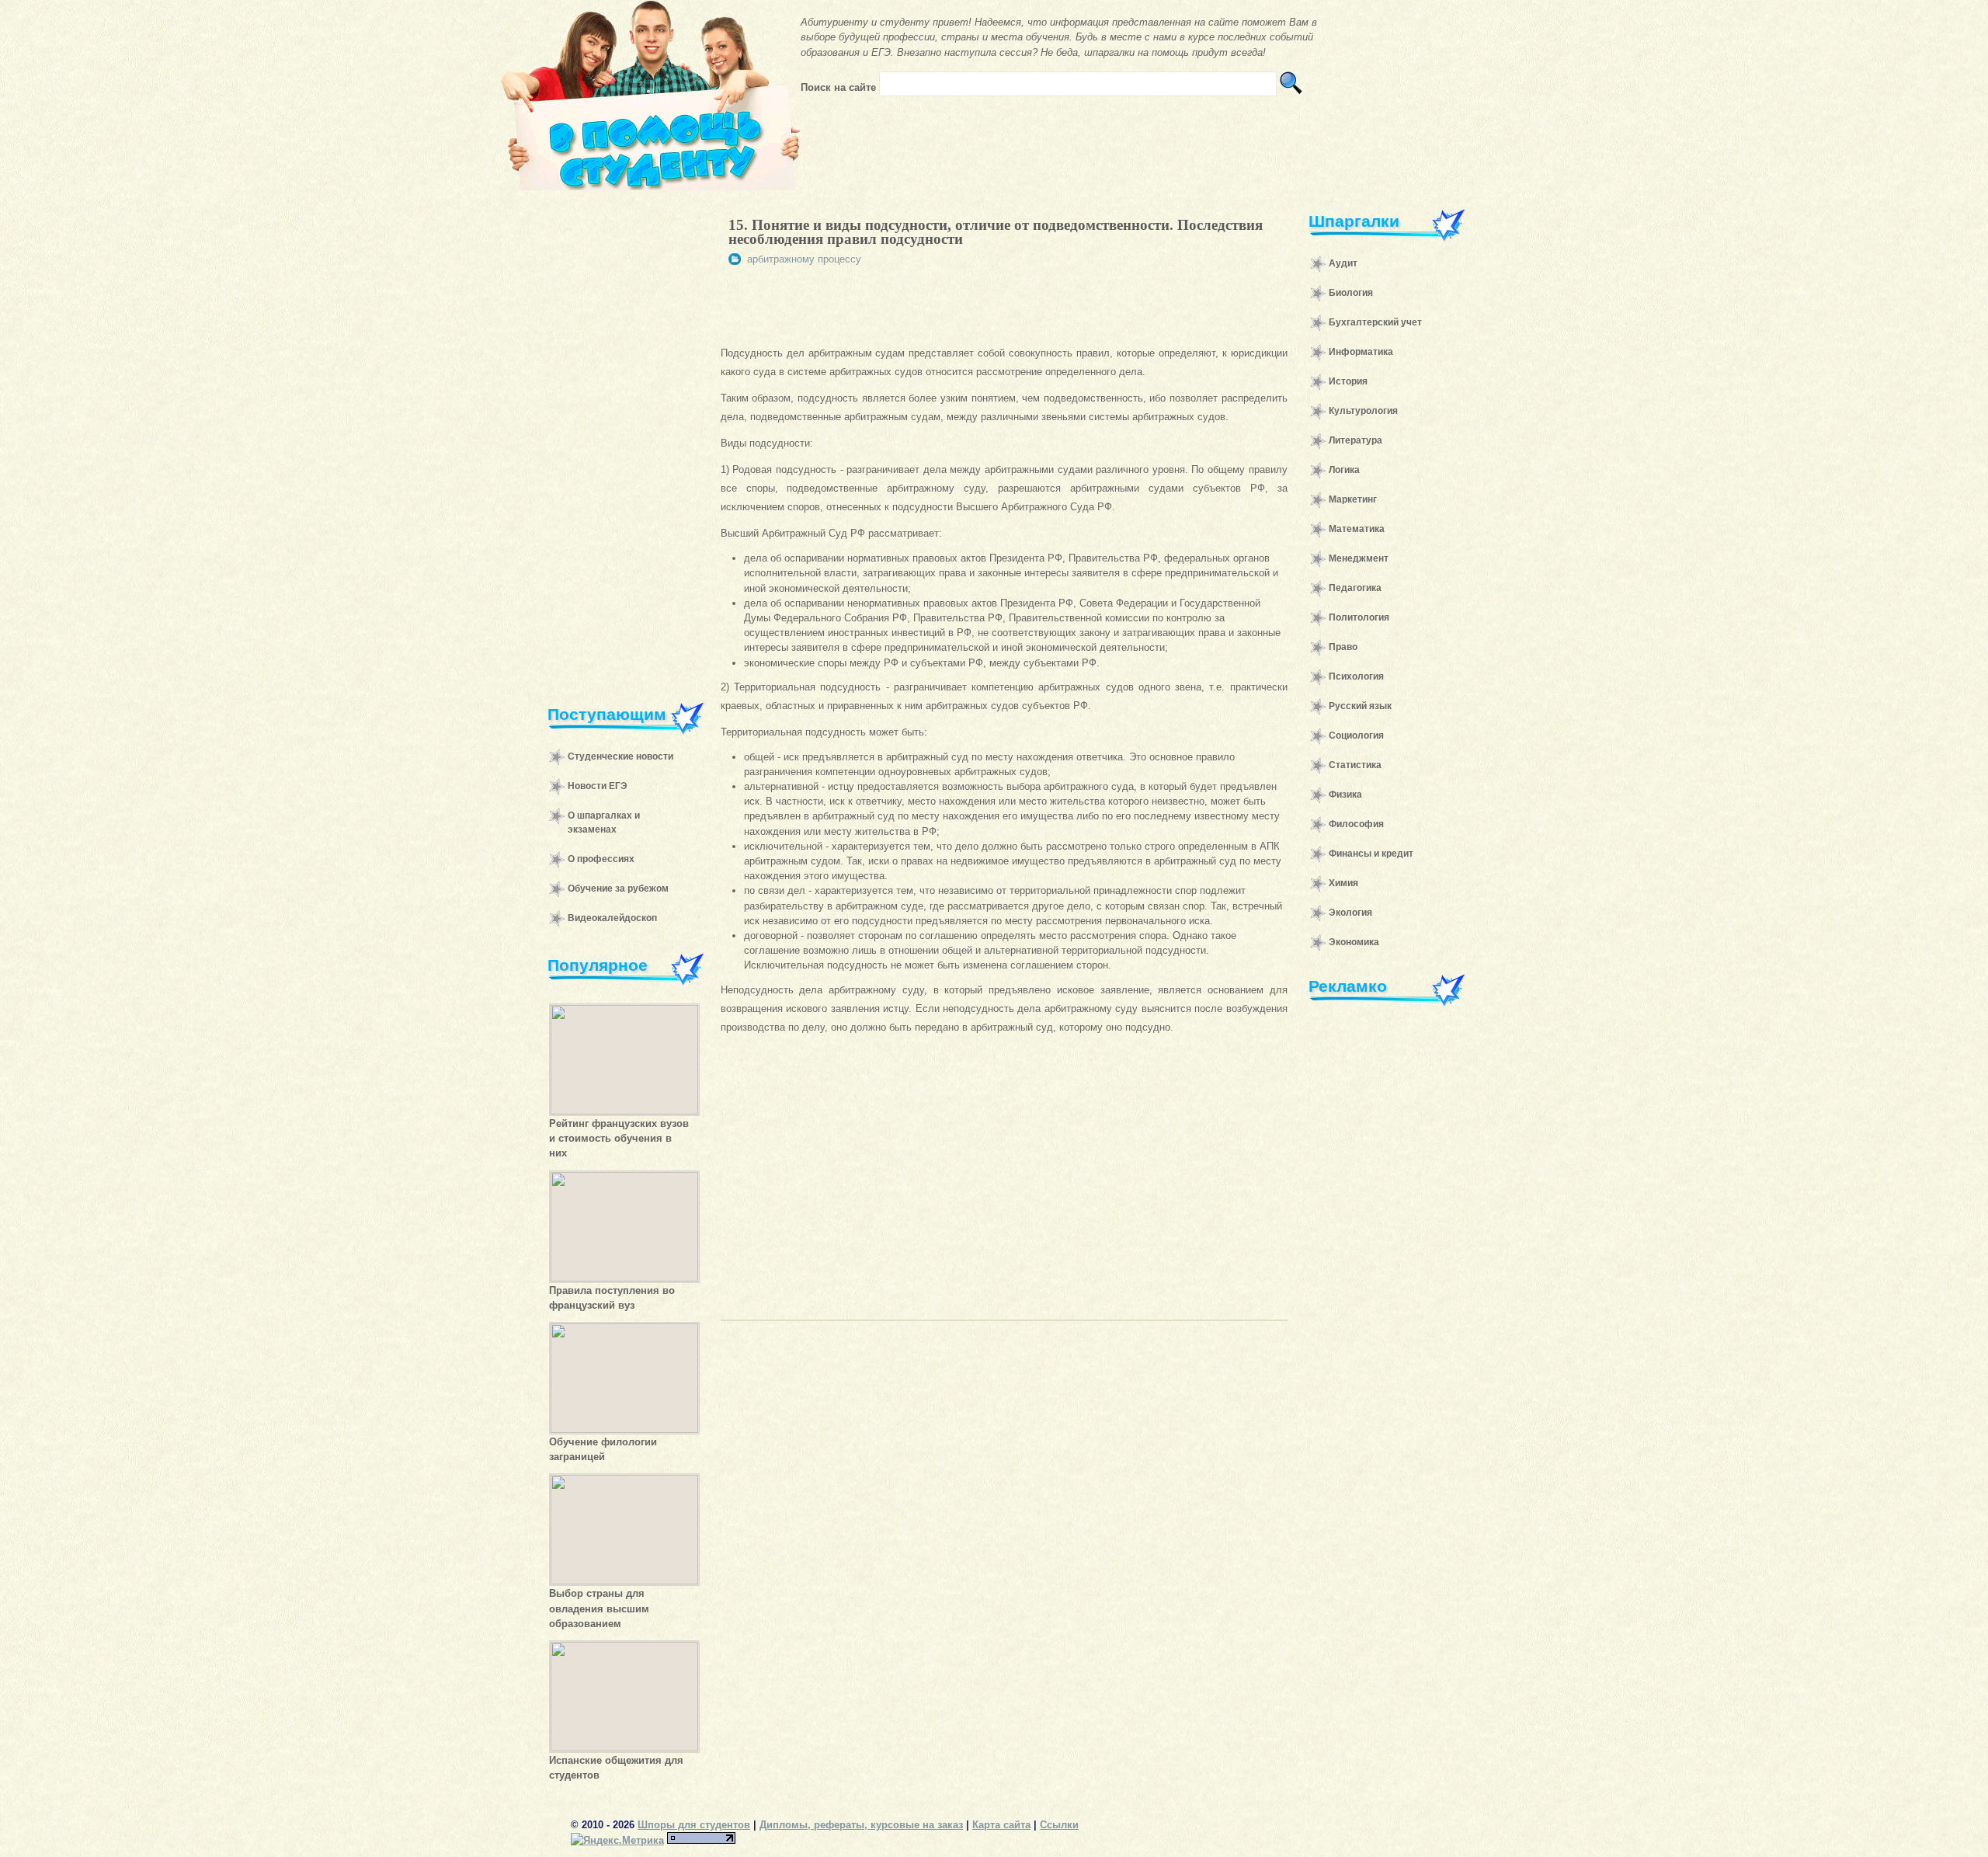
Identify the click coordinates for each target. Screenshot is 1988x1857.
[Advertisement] (618, 438)
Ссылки (1059, 1825)
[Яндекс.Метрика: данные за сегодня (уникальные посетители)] (617, 1840)
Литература (1355, 440)
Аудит (1343, 263)
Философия (1356, 824)
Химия (1343, 883)
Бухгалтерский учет (1375, 322)
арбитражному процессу (804, 259)
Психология (1356, 676)
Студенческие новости (620, 756)
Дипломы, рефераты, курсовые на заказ (861, 1825)
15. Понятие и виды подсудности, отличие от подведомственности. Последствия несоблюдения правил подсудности (996, 232)
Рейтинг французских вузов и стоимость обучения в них (619, 1138)
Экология (1350, 913)
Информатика (1361, 352)
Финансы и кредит (1371, 854)
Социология (1356, 735)
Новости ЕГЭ (598, 786)
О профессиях (601, 859)
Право (1343, 647)
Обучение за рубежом (618, 889)
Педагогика (1355, 588)
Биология (1351, 293)
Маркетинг (1353, 499)
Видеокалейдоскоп (612, 918)
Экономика (1354, 942)
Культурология (1363, 411)
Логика (1344, 470)
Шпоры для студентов (694, 1825)
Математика (1357, 529)
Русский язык (1360, 706)
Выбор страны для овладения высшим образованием (599, 1608)
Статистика (1355, 765)
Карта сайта (1001, 1825)
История (1348, 381)
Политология (1359, 617)
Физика (1345, 795)
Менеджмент (1359, 558)
